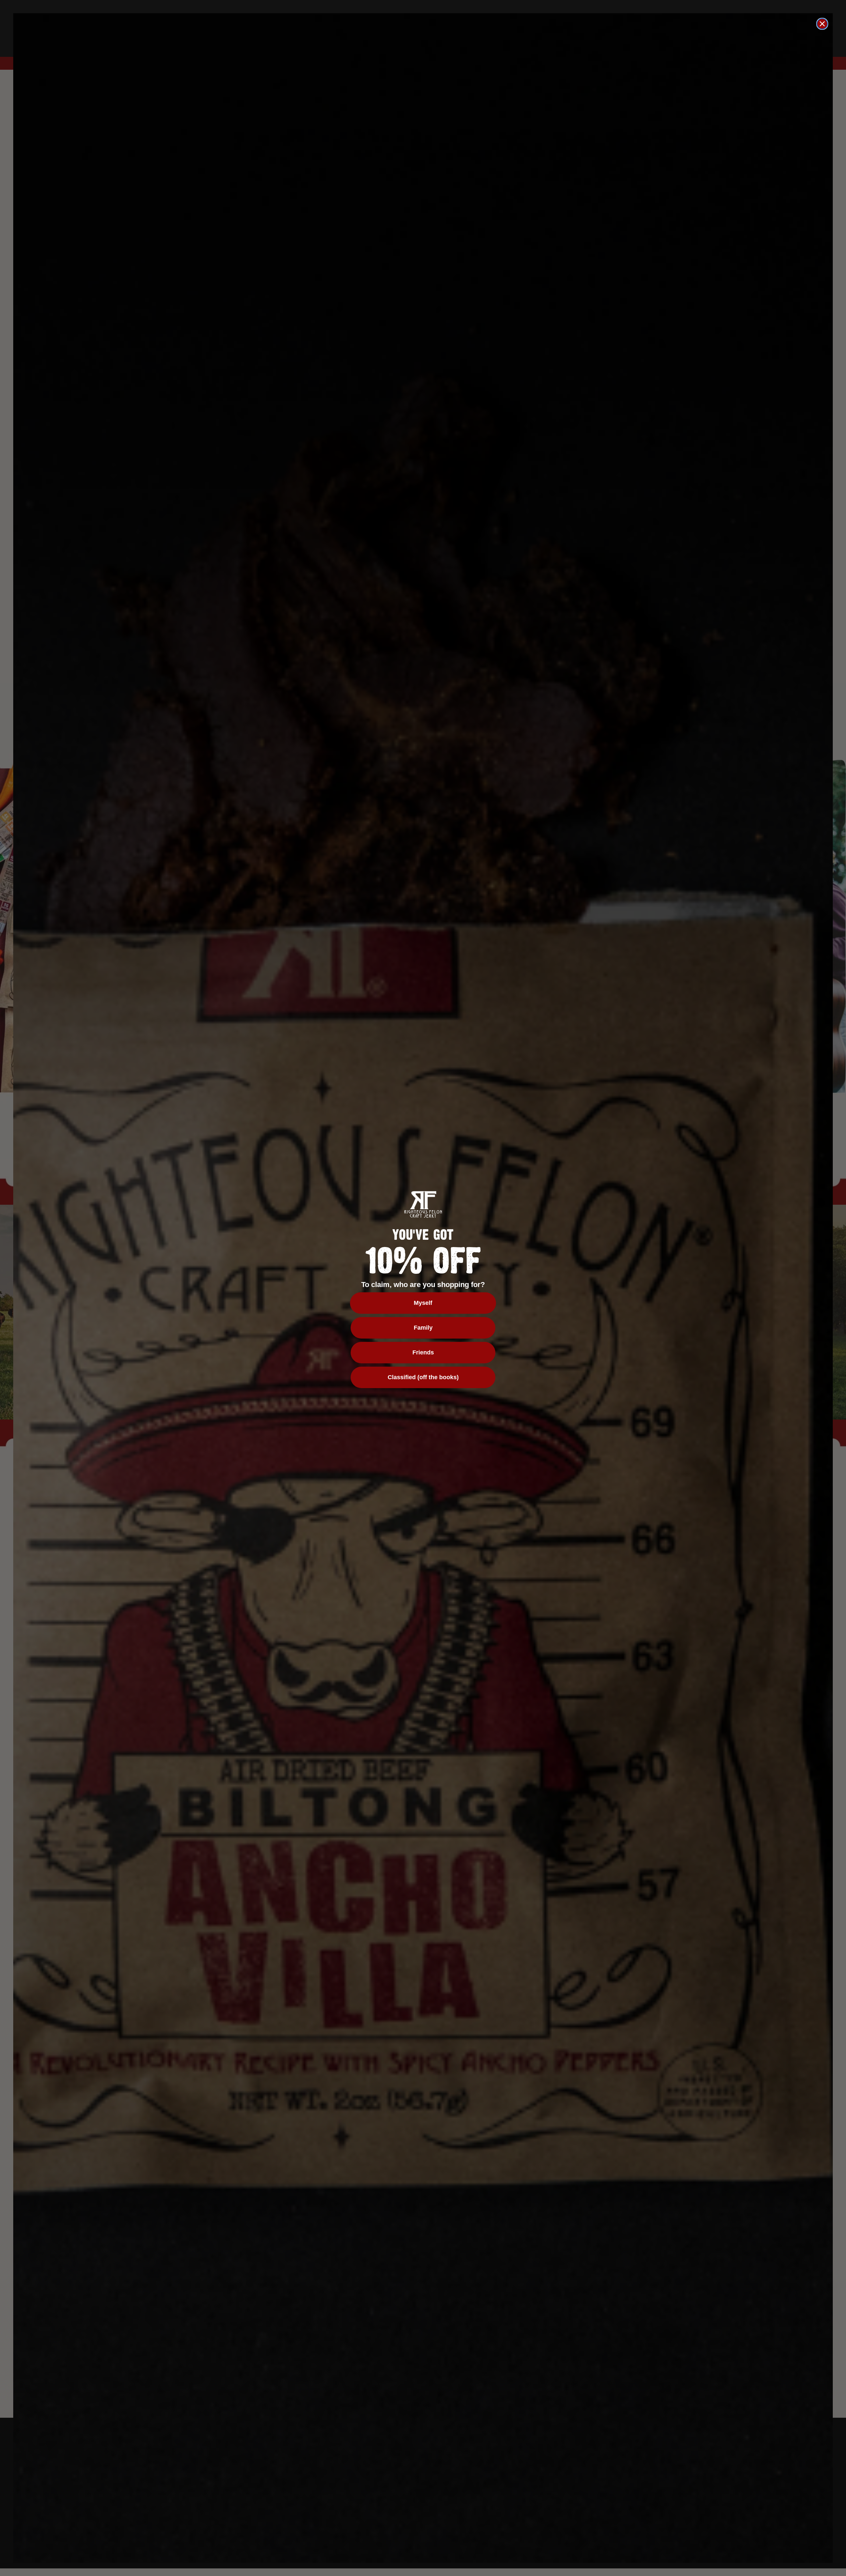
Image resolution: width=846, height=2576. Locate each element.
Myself (423, 1303)
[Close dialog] (822, 24)
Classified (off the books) (423, 1377)
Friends (423, 1352)
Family (423, 1328)
